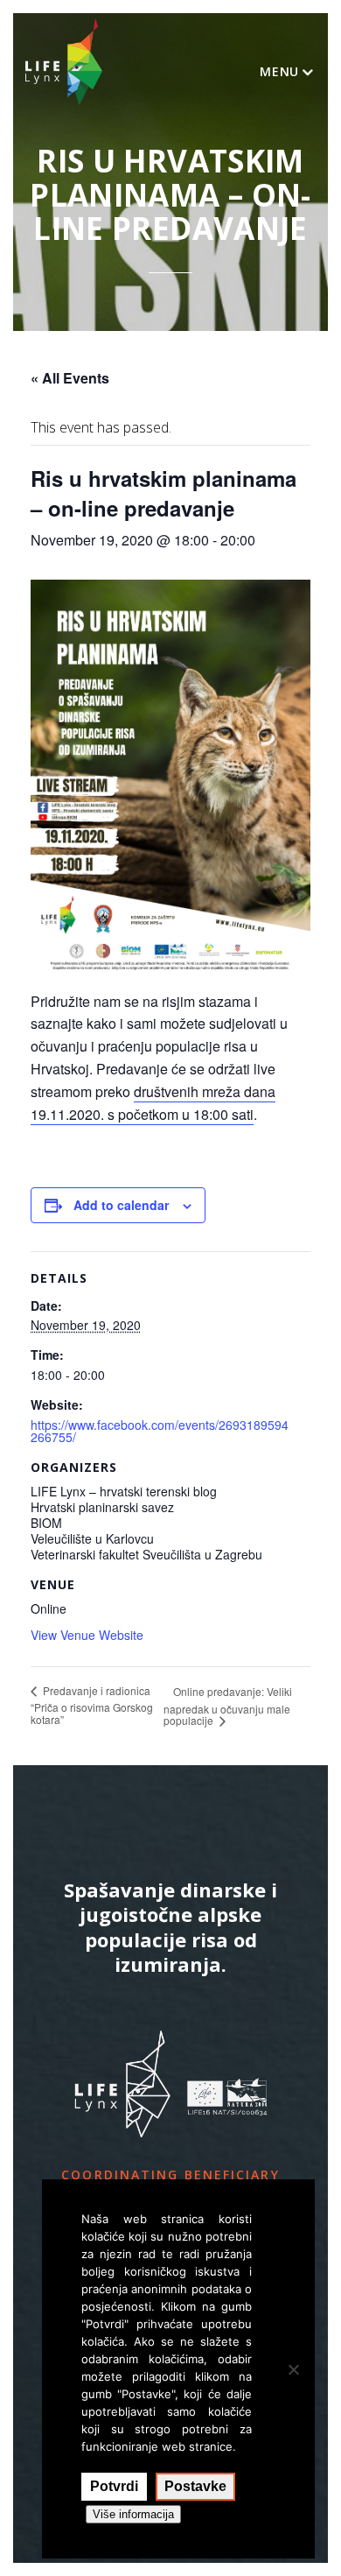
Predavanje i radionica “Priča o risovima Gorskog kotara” (92, 1705)
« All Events (70, 378)
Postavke (195, 2486)
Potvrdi (114, 2486)
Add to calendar (121, 1205)
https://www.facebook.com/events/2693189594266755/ (160, 1431)
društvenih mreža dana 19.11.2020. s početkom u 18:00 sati (153, 1103)
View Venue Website (87, 1635)
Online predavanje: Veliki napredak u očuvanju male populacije (228, 1706)
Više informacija (133, 2514)
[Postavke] (293, 2369)
